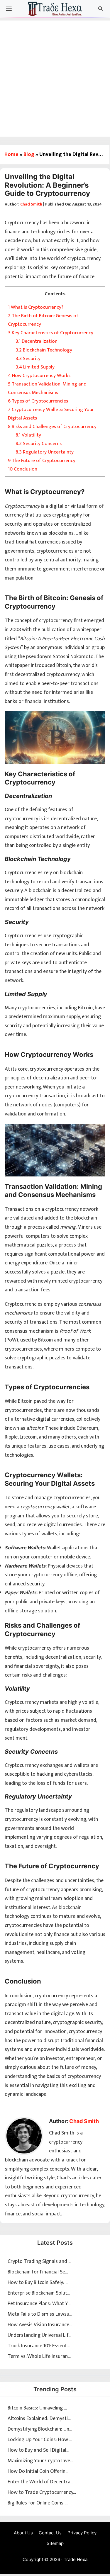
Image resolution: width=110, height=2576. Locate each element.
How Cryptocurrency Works (39, 376)
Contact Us (50, 2533)
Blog (29, 154)
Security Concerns (39, 444)
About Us (23, 2533)
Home (11, 154)
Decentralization (37, 341)
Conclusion (23, 469)
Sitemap (55, 2543)
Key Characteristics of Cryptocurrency (51, 333)
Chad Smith (31, 204)
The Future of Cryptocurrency (42, 461)
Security (28, 359)
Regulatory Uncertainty (45, 452)
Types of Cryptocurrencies (38, 401)
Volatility (28, 435)
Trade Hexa (76, 2559)
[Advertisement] (55, 75)
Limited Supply (35, 367)
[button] (100, 9)
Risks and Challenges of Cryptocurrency (52, 427)
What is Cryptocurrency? (36, 307)
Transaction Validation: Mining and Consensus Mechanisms (47, 388)
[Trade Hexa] (55, 10)
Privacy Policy (82, 2533)
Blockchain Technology (44, 350)
